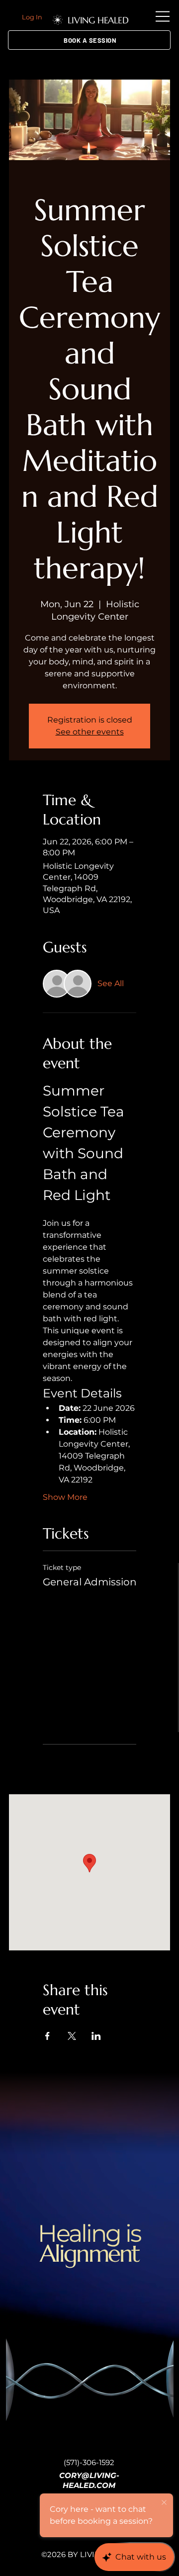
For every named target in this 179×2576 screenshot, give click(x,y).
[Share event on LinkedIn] (96, 2036)
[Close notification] (164, 2503)
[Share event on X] (72, 2036)
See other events (90, 732)
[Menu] (163, 16)
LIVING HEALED (98, 20)
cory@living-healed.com (89, 2480)
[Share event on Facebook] (47, 2036)
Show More (65, 1497)
